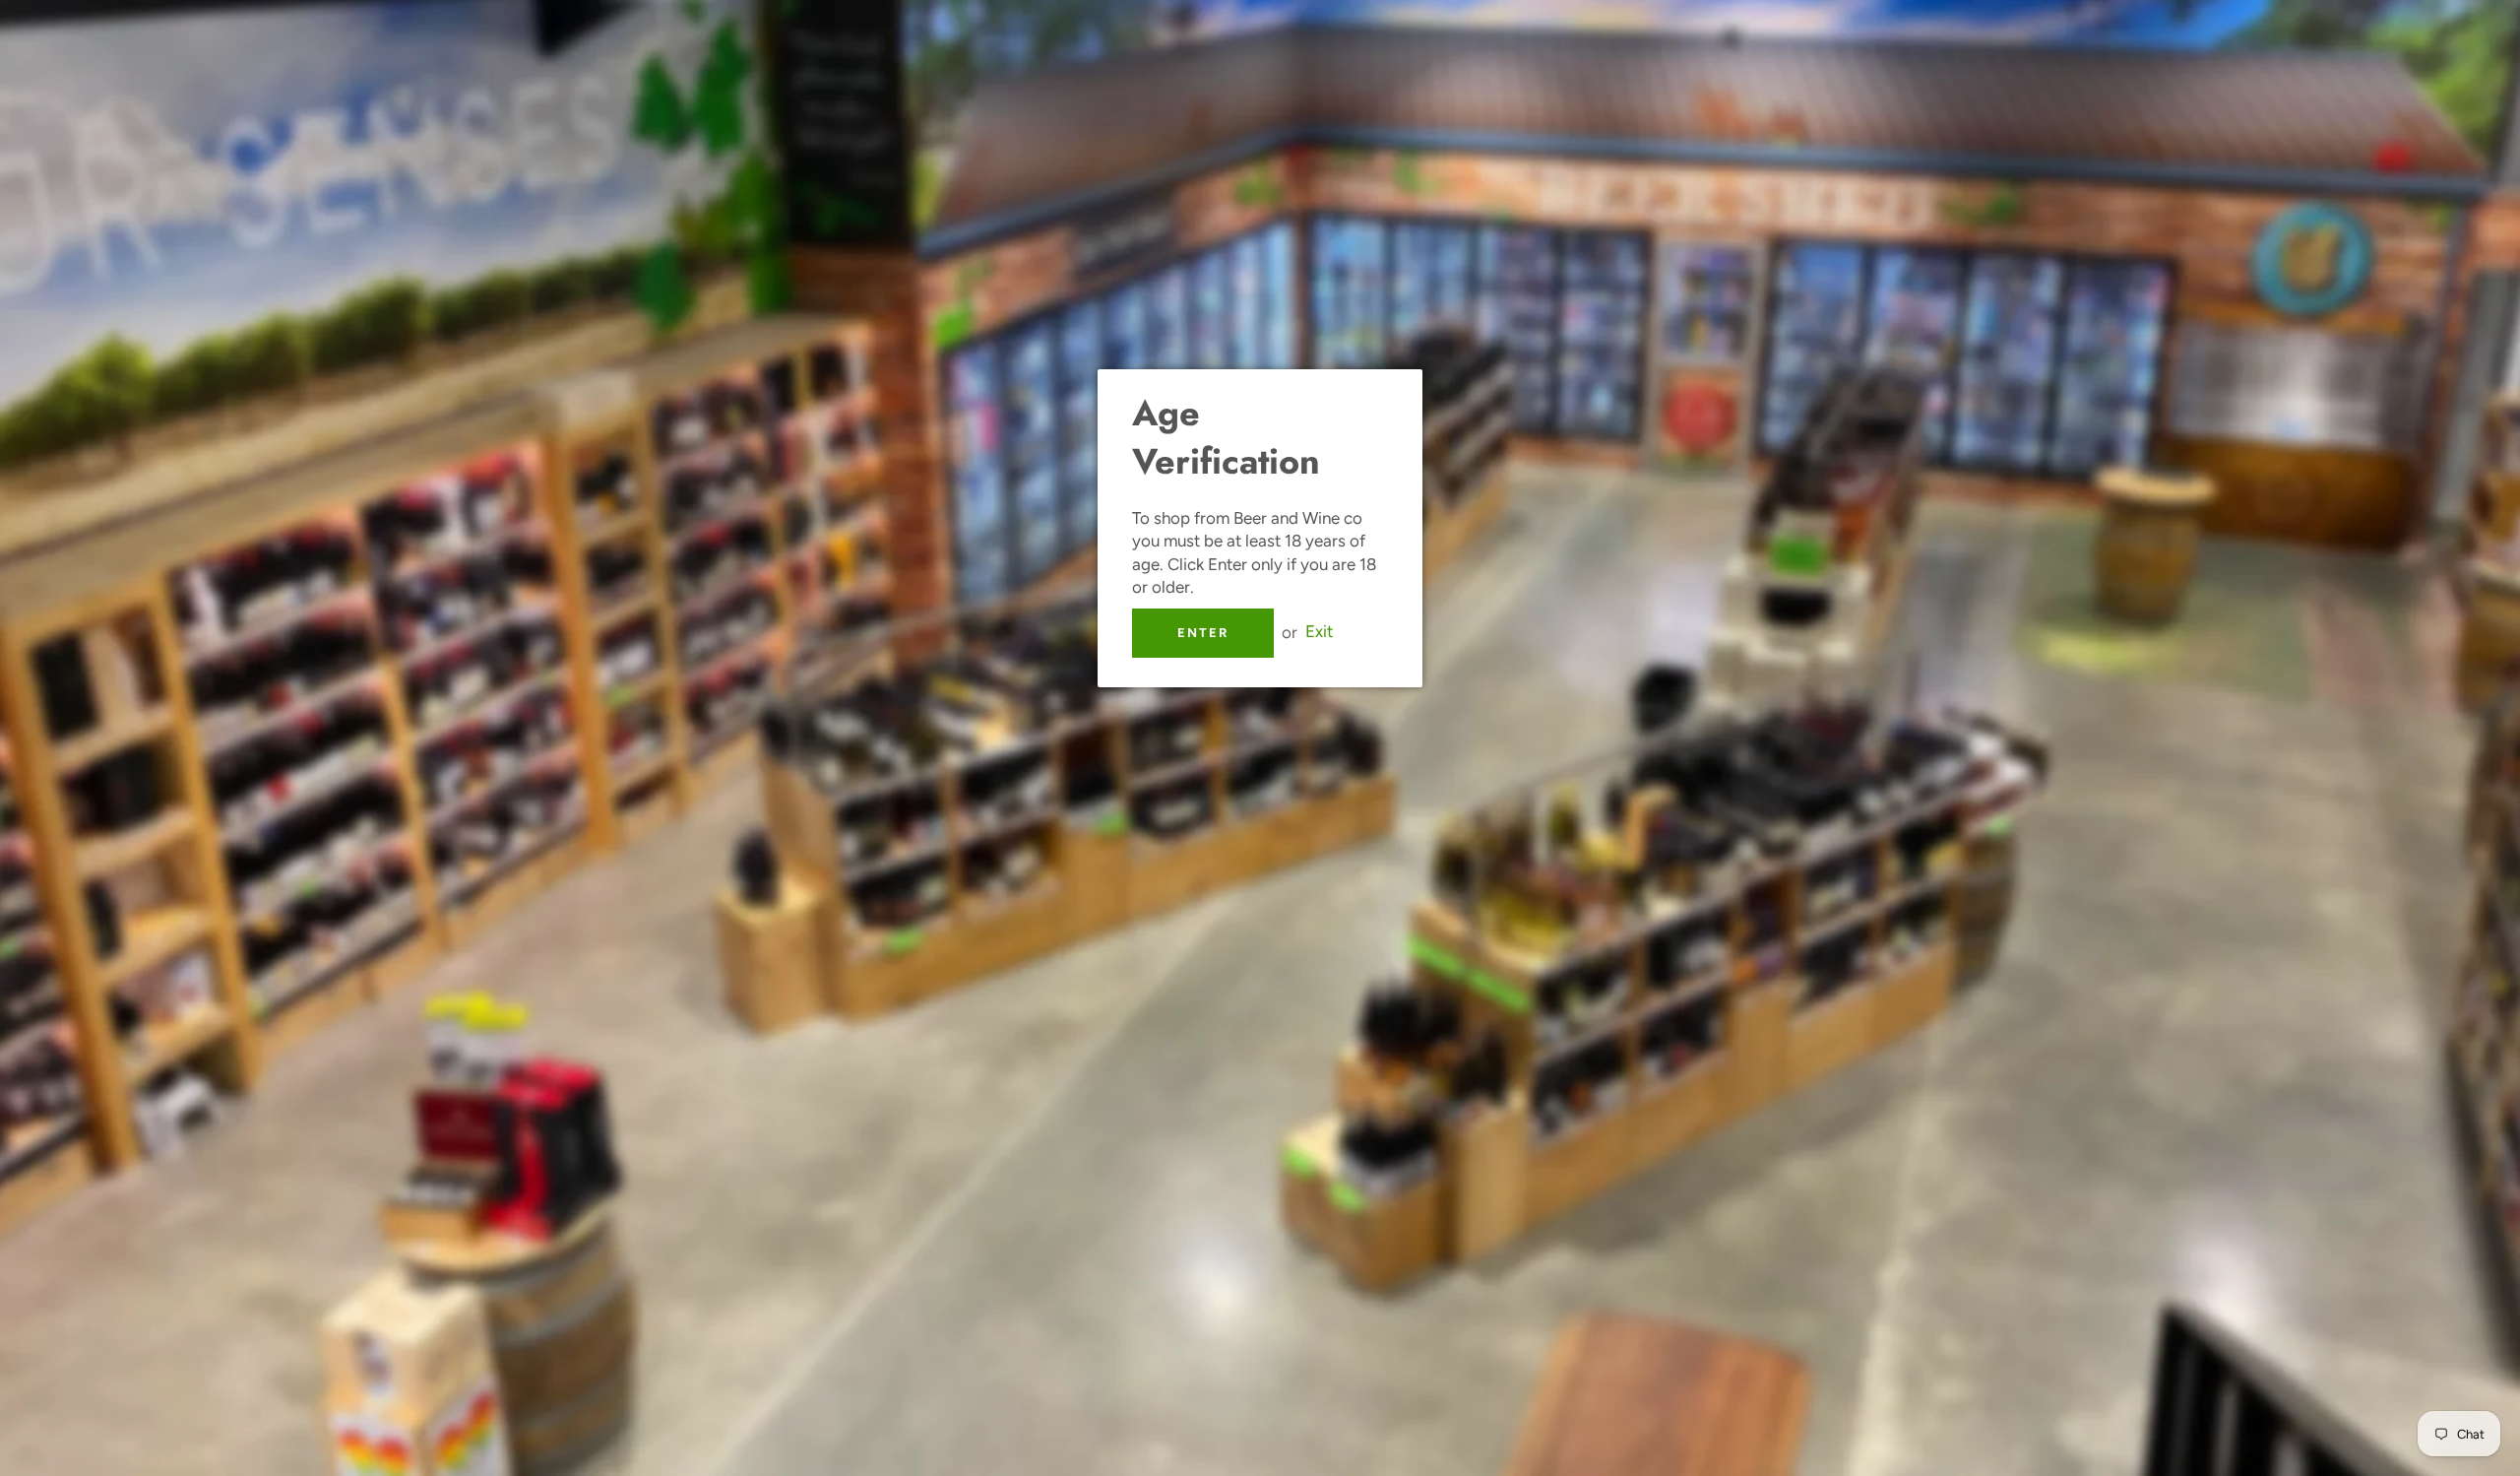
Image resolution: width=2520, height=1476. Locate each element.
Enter (1203, 633)
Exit (1319, 632)
